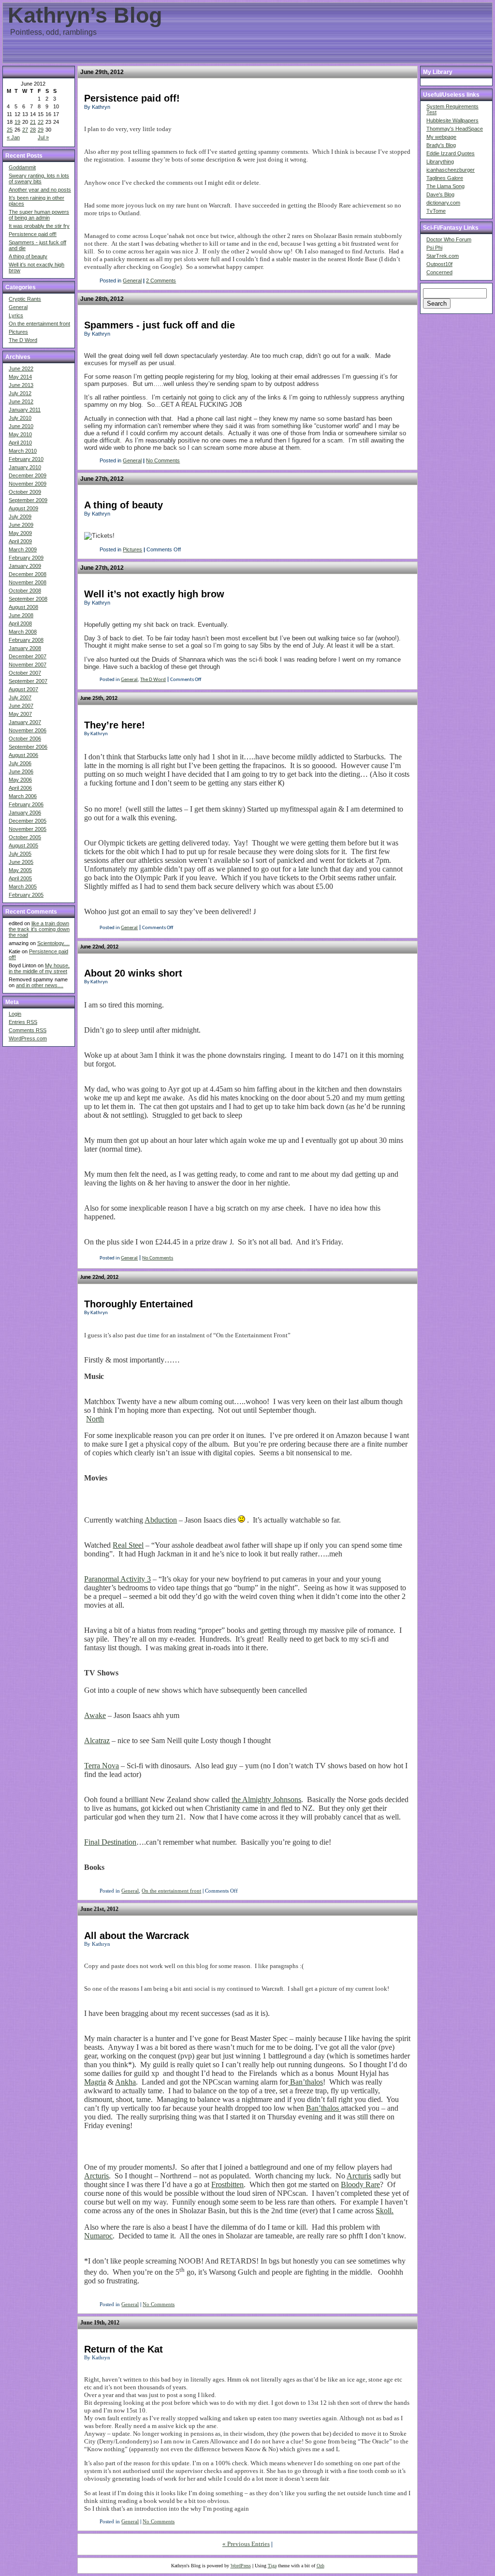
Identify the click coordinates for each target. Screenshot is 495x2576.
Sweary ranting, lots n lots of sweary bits (39, 178)
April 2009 (20, 541)
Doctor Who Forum (449, 239)
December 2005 (28, 821)
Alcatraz (97, 1740)
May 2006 (20, 780)
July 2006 (20, 763)
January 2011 (25, 410)
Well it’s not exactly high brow (154, 594)
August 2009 (23, 508)
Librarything (440, 162)
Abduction (161, 1520)
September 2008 (28, 599)
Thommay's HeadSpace (455, 129)
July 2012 (20, 393)
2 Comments (161, 281)
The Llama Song (445, 186)
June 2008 (21, 615)
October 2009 (25, 492)
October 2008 (25, 591)
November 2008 (28, 582)
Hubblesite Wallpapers (452, 120)
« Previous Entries (246, 2544)
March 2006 (23, 796)
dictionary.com (443, 203)
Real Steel (128, 1545)
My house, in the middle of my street (39, 968)
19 (17, 122)
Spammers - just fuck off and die (160, 325)
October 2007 (25, 673)
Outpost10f (439, 264)
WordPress (241, 2566)
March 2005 (23, 887)
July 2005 (20, 854)
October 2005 (25, 837)
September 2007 (28, 681)
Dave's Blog (440, 194)
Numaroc (98, 2236)
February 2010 (26, 459)
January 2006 (25, 813)
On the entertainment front (39, 324)
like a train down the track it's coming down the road (39, 929)
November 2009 (28, 484)
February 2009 (26, 558)
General (18, 307)
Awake (95, 1715)
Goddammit (22, 167)
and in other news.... (40, 985)
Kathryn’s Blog (85, 15)
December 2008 (28, 574)
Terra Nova (102, 1766)
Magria (95, 2082)
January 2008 (25, 648)
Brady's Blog (441, 145)
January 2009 (25, 566)
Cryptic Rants (25, 299)
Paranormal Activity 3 (117, 1579)
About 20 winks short (133, 973)
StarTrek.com (443, 256)
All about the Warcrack (137, 1936)
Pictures (18, 332)
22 (41, 122)
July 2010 (20, 418)
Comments (28, 1030)
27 (25, 130)
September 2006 (28, 747)
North (95, 1419)
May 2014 (20, 377)
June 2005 (21, 862)
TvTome (436, 211)
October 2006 (25, 739)
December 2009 (28, 475)
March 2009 (23, 549)
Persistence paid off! (33, 234)
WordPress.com (28, 1038)
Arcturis (96, 2176)
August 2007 (23, 689)
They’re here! (115, 725)
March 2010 (23, 451)
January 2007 (25, 722)
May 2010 (20, 434)
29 (41, 130)
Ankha (125, 2082)
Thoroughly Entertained (138, 1304)
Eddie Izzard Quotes (451, 153)
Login (15, 1014)
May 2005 (20, 870)
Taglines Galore (445, 178)
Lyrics (16, 315)
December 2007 (28, 656)
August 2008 (23, 607)
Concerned (439, 272)
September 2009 (28, 500)
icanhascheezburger (451, 170)
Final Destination (110, 1842)
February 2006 (26, 804)
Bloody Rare (360, 2184)
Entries (23, 1022)
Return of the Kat (124, 2349)
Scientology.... (53, 943)
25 (10, 130)
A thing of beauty (28, 256)
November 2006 (28, 730)
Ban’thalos (306, 2082)
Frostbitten (227, 2184)
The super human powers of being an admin (39, 215)
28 (33, 130)
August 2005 (23, 845)
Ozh (320, 2566)
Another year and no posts (40, 190)
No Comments (163, 460)
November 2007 (28, 665)
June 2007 (21, 706)
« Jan (13, 137)
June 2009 (21, 525)
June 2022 (21, 369)
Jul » (43, 137)
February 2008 (26, 640)
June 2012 (21, 401)
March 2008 (23, 632)
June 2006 (21, 771)
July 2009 (20, 517)
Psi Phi (434, 248)
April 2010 (20, 443)
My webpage (441, 137)
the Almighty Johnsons (266, 1799)
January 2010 (25, 467)
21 (33, 122)
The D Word (23, 340)
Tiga (272, 2566)
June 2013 (21, 385)
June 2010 (21, 426)
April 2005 (20, 878)
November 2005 (28, 829)
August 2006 (23, 755)
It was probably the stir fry (39, 226)
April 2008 (20, 623)
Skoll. (385, 2211)
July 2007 (20, 697)
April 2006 (20, 788)
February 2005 (26, 895)
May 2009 (20, 533)
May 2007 (20, 714)
